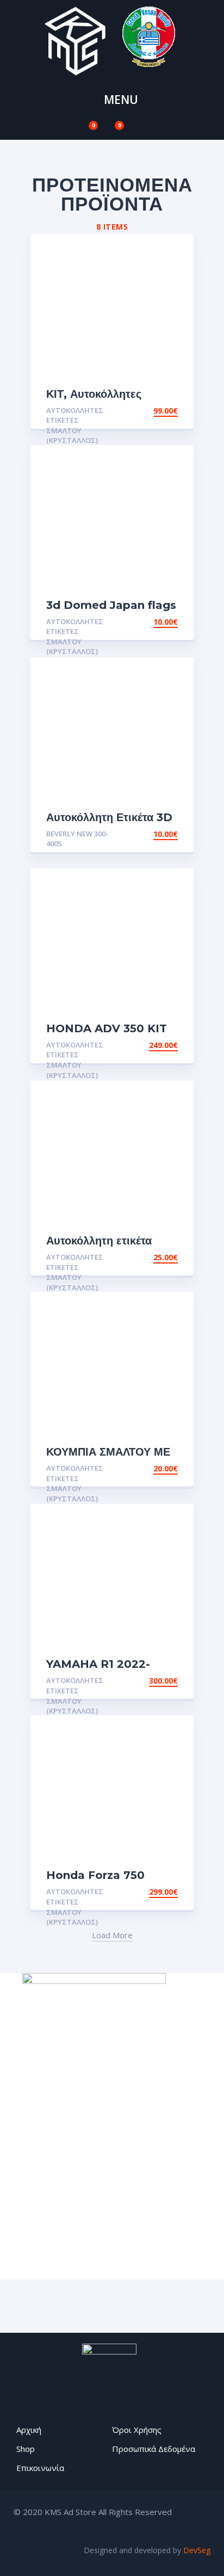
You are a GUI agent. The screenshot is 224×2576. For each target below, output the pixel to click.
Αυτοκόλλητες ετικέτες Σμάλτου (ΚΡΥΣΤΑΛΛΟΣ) (75, 426)
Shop (26, 2449)
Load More (112, 1935)
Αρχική (29, 2430)
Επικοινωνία (40, 2468)
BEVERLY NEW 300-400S (77, 839)
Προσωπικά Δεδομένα (154, 2449)
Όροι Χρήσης (137, 2430)
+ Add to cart (148, 411)
